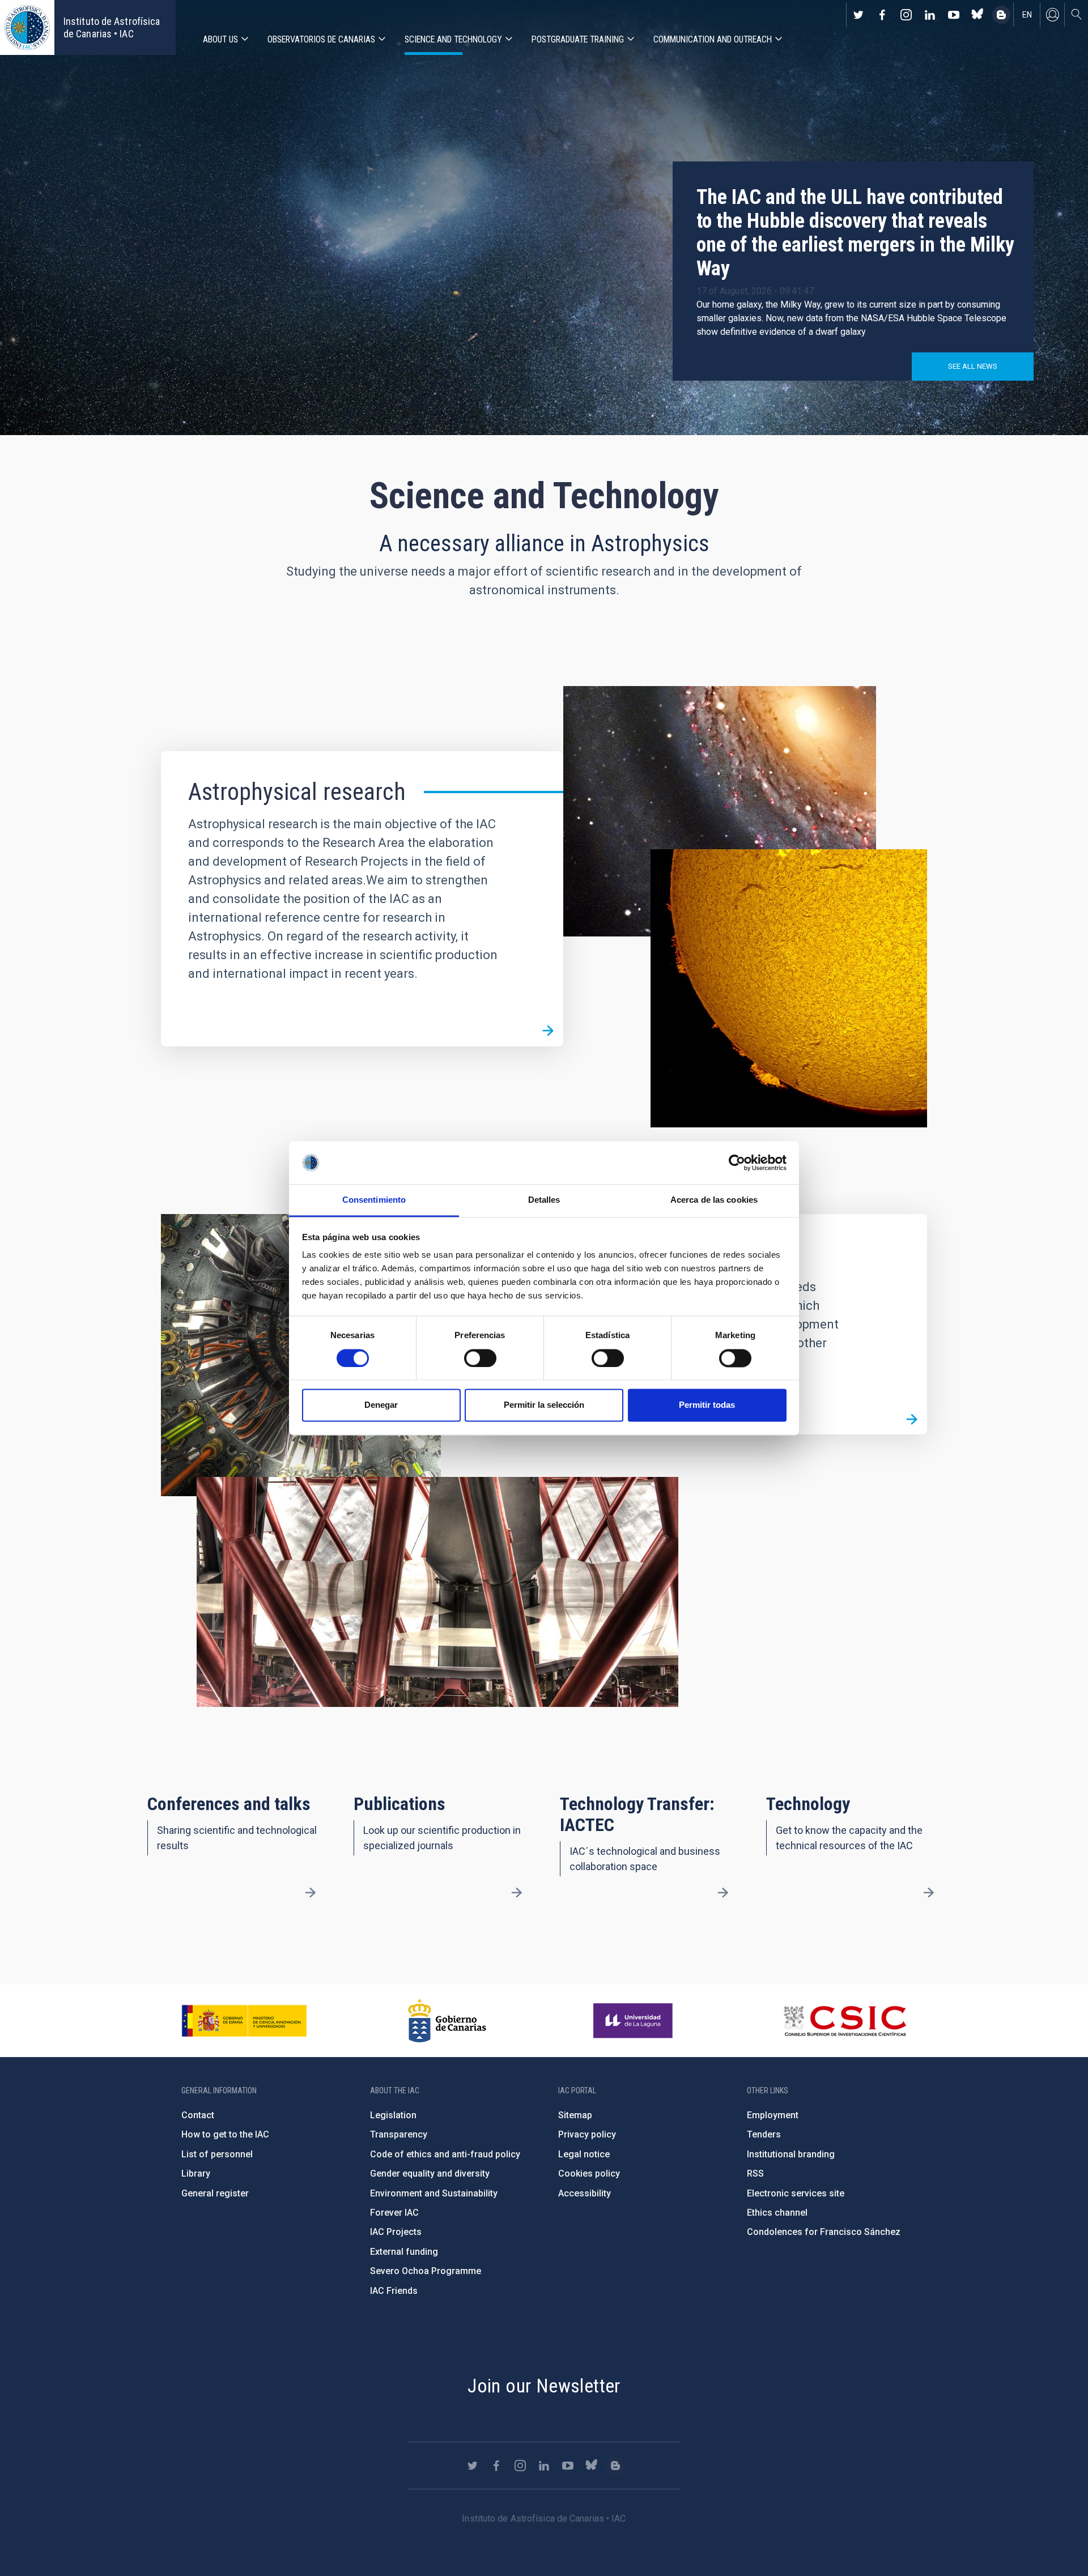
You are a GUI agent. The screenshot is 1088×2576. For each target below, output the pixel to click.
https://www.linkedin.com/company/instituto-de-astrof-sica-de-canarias (930, 15)
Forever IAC (394, 2213)
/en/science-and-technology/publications (517, 1893)
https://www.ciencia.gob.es (244, 2021)
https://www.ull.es (634, 2021)
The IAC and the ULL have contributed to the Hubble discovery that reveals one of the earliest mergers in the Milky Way (855, 233)
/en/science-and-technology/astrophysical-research (548, 1031)
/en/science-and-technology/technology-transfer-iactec (722, 1893)
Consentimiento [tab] (374, 1200)
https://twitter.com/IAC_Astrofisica (858, 15)
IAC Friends (394, 2291)
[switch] (480, 1358)
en (1027, 15)
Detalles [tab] (544, 1200)
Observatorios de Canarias (321, 39)
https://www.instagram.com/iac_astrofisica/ (906, 15)
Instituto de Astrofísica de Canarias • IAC (112, 27)
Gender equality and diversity (430, 2173)
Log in (1052, 15)
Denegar (381, 1405)
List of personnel (217, 2154)
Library (196, 2173)
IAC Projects (396, 2232)
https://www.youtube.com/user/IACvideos (954, 15)
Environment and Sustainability (434, 2193)
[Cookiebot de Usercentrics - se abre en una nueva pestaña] (737, 1163)
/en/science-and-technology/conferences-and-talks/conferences (311, 1893)
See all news (973, 366)
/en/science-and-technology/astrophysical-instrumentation (912, 1419)
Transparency (399, 2134)
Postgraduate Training (578, 39)
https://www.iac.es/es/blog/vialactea (1001, 15)
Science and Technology (453, 39)
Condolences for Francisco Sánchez (824, 2232)
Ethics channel (777, 2213)
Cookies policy (589, 2173)
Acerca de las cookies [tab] (714, 1200)
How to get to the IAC (225, 2134)
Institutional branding (791, 2154)
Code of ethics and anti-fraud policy (445, 2154)
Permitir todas (707, 1405)
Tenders (764, 2134)
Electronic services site (796, 2193)
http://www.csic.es (845, 2021)
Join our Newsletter (544, 2386)
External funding (404, 2252)
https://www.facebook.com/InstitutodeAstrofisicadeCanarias (882, 15)
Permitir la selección (544, 1405)
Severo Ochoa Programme (426, 2271)
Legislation (393, 2115)
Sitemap (575, 2115)
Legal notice (584, 2154)
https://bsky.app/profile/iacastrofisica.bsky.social (977, 15)
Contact (198, 2115)
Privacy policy (587, 2134)
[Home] (27, 27)
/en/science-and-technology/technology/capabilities (929, 1893)
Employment (773, 2115)
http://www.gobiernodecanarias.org (447, 2021)
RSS (755, 2173)
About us (220, 39)
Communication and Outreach (713, 39)
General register (215, 2193)
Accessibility (585, 2193)
